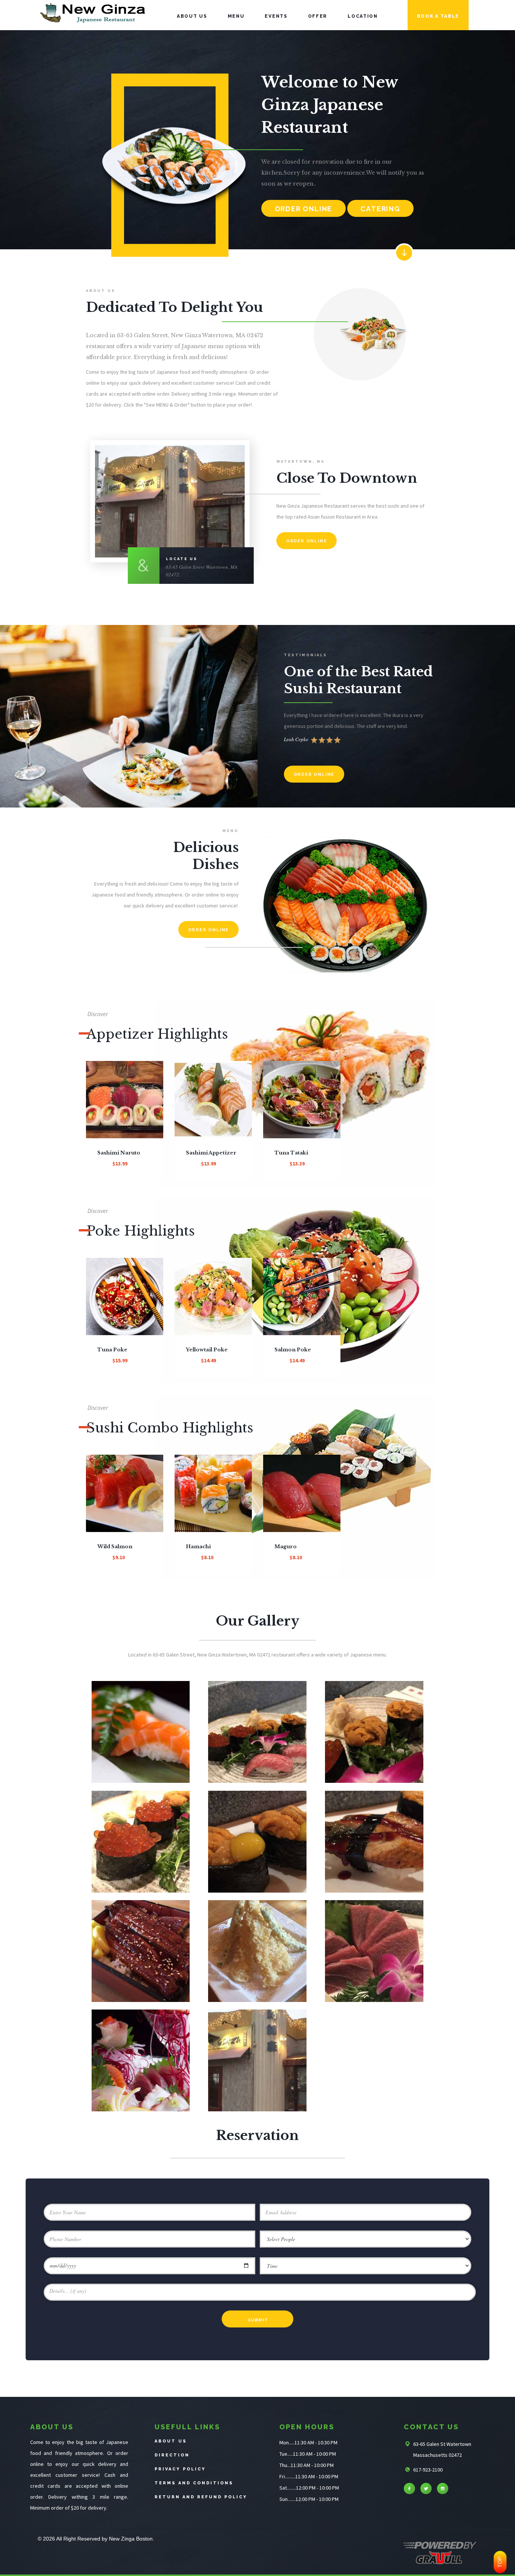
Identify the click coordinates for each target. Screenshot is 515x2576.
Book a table (438, 16)
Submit (258, 2320)
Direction (172, 2455)
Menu (236, 16)
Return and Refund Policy (201, 2497)
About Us (192, 16)
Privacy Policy (180, 2469)
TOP (500, 2562)
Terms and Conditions (194, 2483)
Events (276, 16)
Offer (318, 16)
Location (363, 16)
